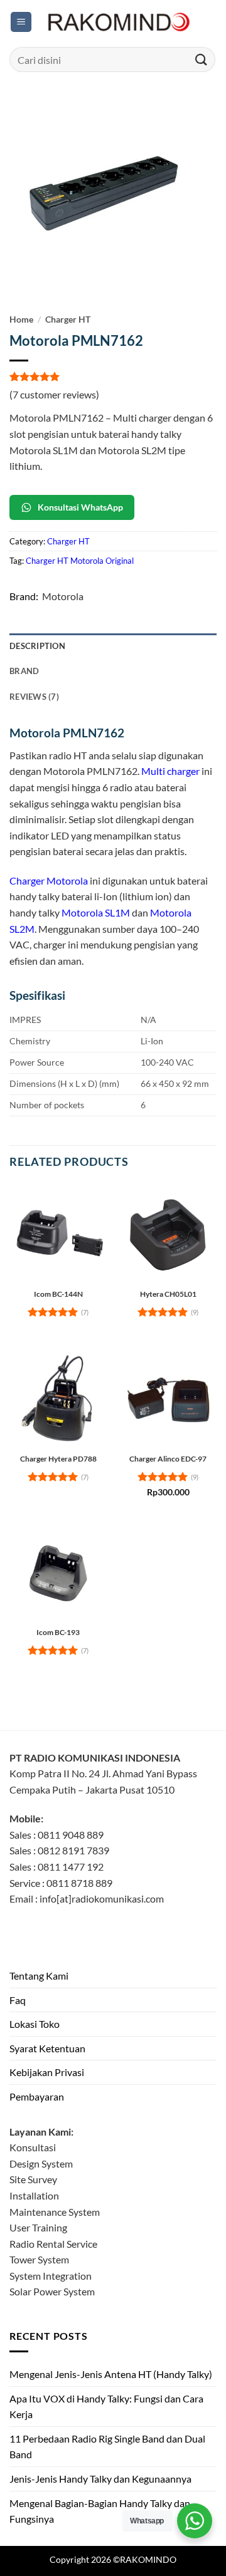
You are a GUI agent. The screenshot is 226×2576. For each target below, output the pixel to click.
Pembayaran (37, 2096)
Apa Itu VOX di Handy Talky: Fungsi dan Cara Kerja (106, 2407)
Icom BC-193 (58, 1632)
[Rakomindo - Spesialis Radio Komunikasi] (117, 22)
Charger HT (68, 319)
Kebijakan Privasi (47, 2072)
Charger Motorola (49, 880)
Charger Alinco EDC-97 (168, 1459)
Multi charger (170, 771)
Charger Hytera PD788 (58, 1459)
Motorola (63, 596)
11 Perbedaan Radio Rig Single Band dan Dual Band (107, 2447)
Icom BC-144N (58, 1294)
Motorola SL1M (96, 912)
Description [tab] (37, 646)
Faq (18, 2000)
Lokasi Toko (35, 2024)
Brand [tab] (24, 671)
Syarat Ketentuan (47, 2048)
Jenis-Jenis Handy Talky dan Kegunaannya (100, 2479)
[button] (21, 22)
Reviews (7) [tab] (34, 697)
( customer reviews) (54, 394)
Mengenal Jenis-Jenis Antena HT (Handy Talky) (111, 2374)
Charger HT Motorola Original (80, 561)
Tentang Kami (39, 1976)
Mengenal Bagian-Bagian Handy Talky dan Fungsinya (100, 2511)
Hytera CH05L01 (168, 1294)
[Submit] (202, 59)
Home (21, 319)
